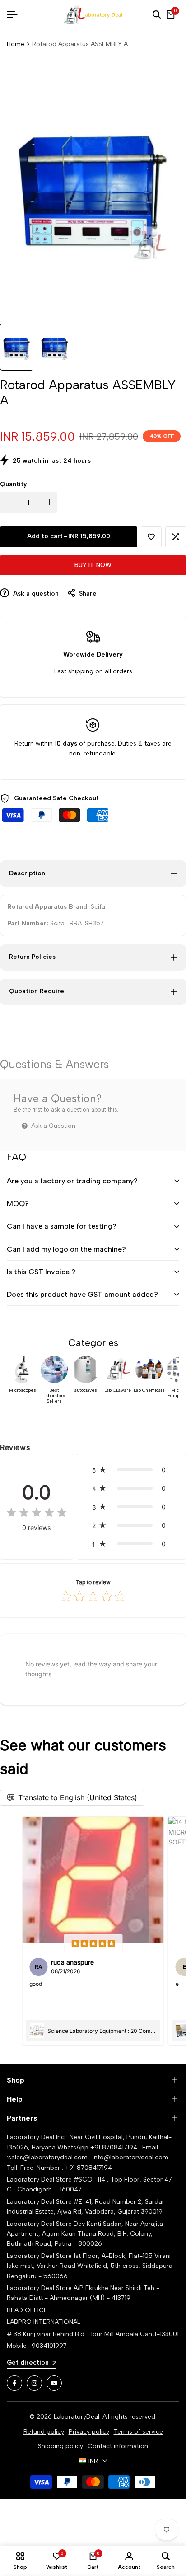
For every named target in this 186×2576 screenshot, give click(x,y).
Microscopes (23, 1390)
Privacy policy (89, 2432)
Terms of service (138, 2432)
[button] (151, 537)
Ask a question (35, 594)
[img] (37, 1513)
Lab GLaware (118, 1390)
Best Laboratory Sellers (54, 1396)
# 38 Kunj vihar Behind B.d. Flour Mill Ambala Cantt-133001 (93, 2334)
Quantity (14, 484)
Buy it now (93, 565)
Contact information (118, 2446)
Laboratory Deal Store (40, 2224)
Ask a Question (52, 1126)
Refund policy (44, 2432)
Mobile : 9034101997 (37, 2346)
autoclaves (86, 1390)
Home (16, 44)
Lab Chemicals (149, 1390)
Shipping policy (60, 2446)
